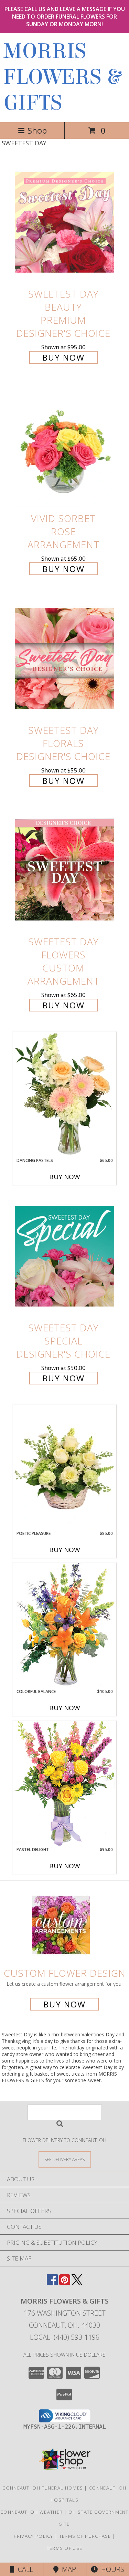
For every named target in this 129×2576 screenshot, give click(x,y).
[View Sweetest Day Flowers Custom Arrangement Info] (65, 870)
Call (24, 2569)
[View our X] (77, 2283)
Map (67, 2569)
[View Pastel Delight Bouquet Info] (65, 1783)
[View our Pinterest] (65, 2283)
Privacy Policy (34, 2536)
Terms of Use (65, 2548)
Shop (37, 130)
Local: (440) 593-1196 (65, 2337)
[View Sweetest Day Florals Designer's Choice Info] (65, 658)
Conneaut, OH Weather (31, 2512)
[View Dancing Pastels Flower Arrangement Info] (65, 1094)
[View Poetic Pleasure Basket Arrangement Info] (65, 1468)
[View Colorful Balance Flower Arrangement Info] (65, 1625)
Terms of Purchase (85, 2536)
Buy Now (63, 357)
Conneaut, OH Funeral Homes (43, 2488)
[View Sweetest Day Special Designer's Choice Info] (65, 1256)
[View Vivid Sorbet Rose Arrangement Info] (65, 447)
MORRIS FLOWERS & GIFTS (62, 77)
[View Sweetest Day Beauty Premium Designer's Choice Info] (65, 222)
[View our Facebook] (52, 2283)
